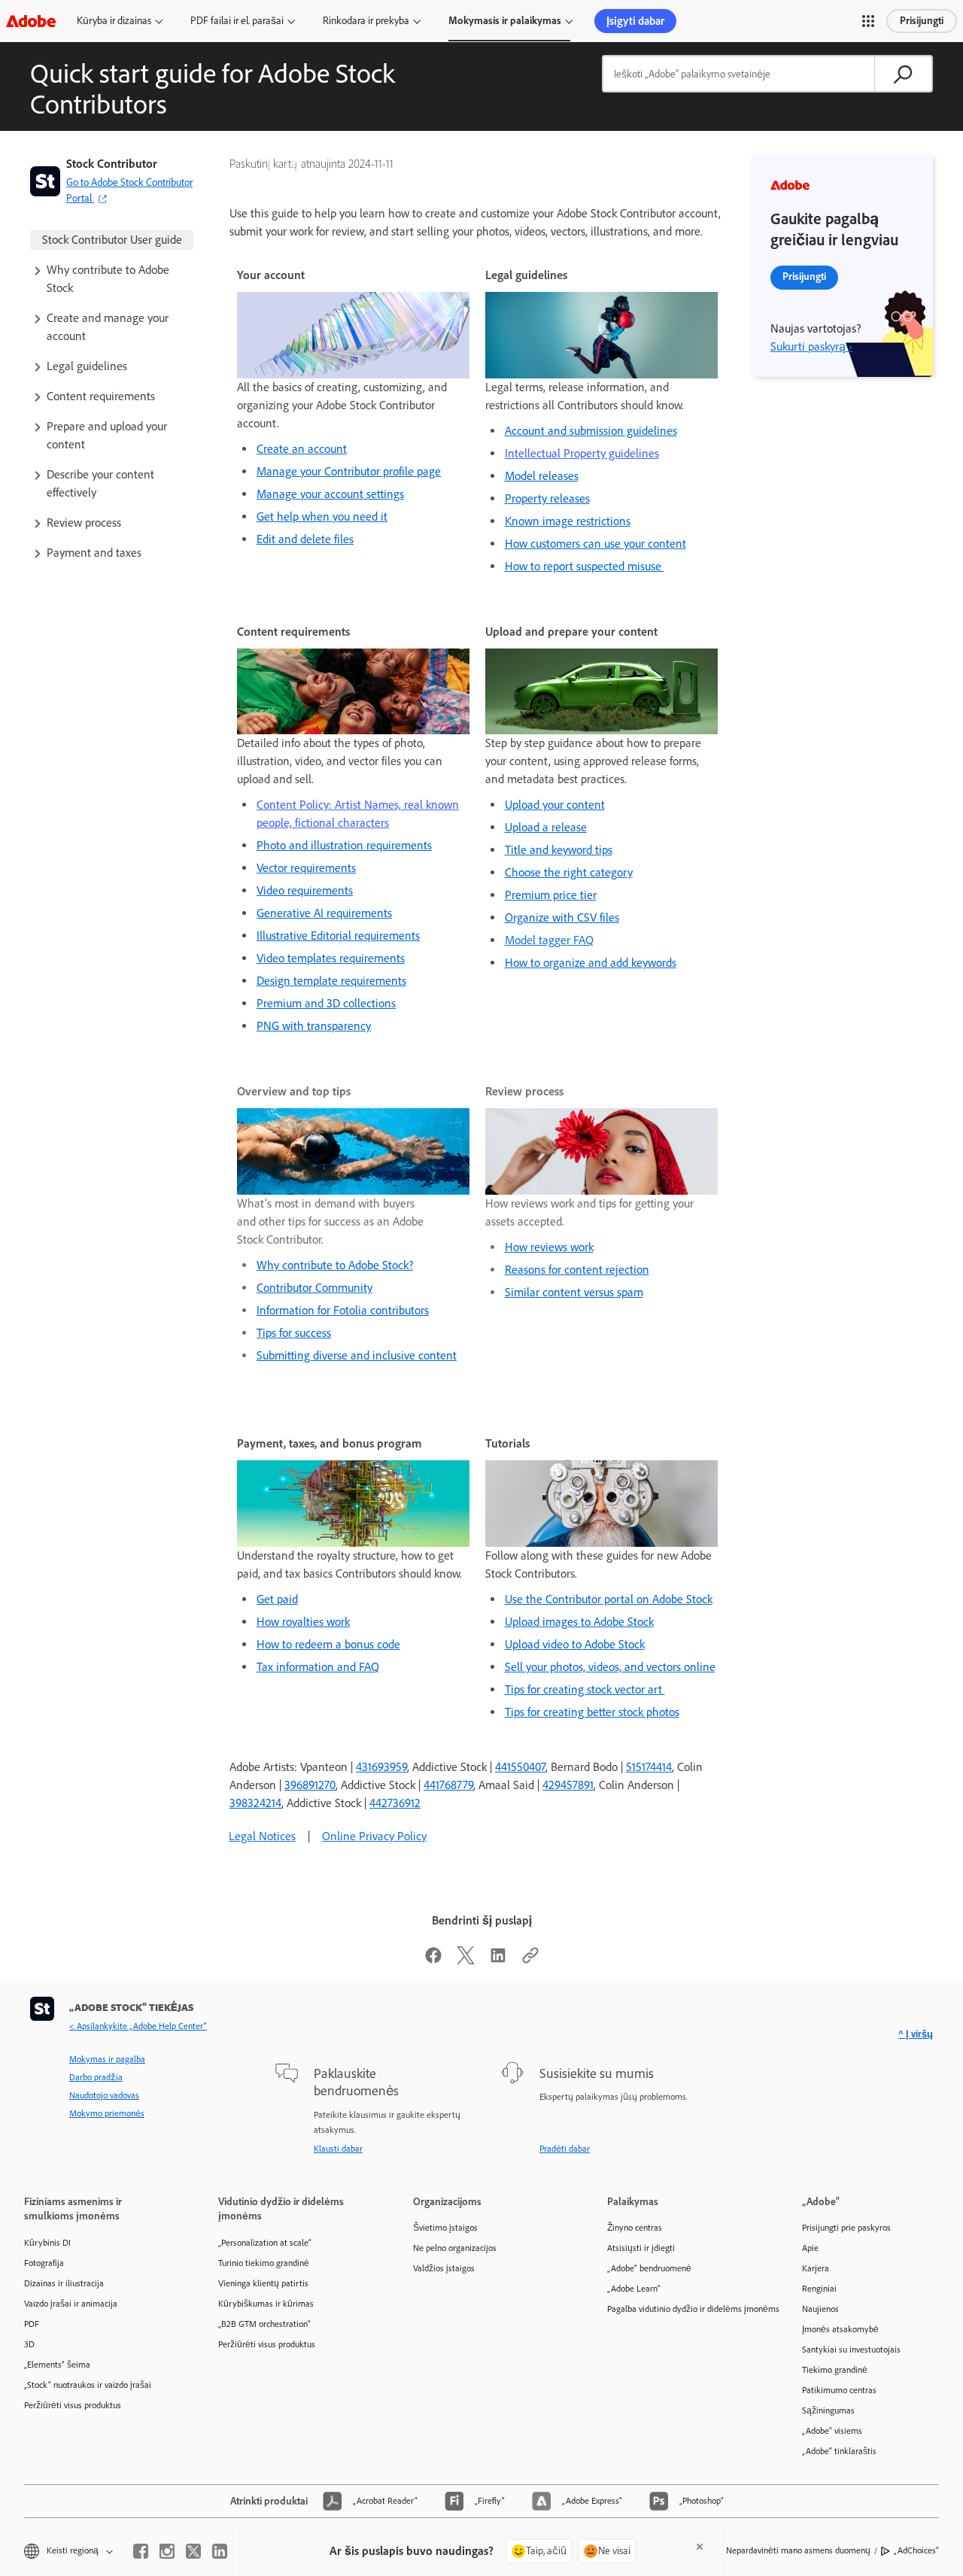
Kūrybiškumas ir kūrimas (266, 2304)
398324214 (255, 1803)
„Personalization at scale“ (265, 2243)
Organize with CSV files (562, 917)
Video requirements (305, 890)
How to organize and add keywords (591, 963)
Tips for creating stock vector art (585, 1689)
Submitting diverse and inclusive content (357, 1355)
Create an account (302, 449)
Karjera (816, 2268)
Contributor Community (314, 1288)
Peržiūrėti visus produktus (73, 2405)
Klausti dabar (338, 2149)
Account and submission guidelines (591, 431)
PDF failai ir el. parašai (237, 21)
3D (29, 2344)
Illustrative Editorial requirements (338, 936)
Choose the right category (569, 872)
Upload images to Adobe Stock (579, 1622)
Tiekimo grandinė (835, 2370)
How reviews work (549, 1247)
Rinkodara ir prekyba (366, 21)
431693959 (381, 1767)
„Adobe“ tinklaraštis (839, 2451)
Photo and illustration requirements (344, 845)
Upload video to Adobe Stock (575, 1644)
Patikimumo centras (839, 2390)
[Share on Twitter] (466, 1960)
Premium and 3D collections (326, 1003)
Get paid (277, 1599)
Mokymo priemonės (107, 2113)
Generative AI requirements (324, 913)
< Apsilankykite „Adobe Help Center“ (138, 2026)
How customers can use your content (595, 544)
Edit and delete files (305, 539)
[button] (868, 21)
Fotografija (44, 2263)
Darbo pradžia (96, 2077)
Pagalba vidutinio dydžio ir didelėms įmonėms (682, 2309)
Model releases (542, 476)
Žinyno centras (635, 2228)
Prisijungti (922, 21)
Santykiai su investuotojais (851, 2350)
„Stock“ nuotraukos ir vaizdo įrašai (88, 2385)
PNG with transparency (314, 1026)
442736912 (395, 1803)
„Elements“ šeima (57, 2365)
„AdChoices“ (916, 2550)
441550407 (520, 1767)
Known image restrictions (568, 521)
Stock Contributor (112, 164)
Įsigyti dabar (635, 21)
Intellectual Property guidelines (582, 453)
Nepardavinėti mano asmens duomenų (798, 2550)
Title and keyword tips (559, 850)
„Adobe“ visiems (832, 2431)
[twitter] (193, 2551)
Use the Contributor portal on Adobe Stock (609, 1599)
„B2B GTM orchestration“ (264, 2324)
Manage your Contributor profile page (349, 471)
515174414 (649, 1767)
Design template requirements (331, 981)
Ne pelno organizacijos (455, 2248)
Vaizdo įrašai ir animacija (71, 2304)
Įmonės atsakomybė (840, 2329)
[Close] (700, 2547)
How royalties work (303, 1622)
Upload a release (546, 827)
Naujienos (820, 2309)
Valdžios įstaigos (444, 2268)
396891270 (310, 1785)
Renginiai (819, 2289)
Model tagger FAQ (549, 940)
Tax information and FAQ (318, 1667)
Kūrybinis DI (47, 2243)
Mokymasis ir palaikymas (505, 21)
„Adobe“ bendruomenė (649, 2268)
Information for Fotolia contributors (343, 1310)
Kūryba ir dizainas (114, 21)
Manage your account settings (330, 494)
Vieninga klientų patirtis (263, 2283)
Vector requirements (306, 868)
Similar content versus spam (574, 1292)
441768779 (448, 1785)
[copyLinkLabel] (530, 1960)
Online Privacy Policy (374, 1836)
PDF (32, 2324)
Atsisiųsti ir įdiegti (641, 2248)
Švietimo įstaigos (445, 2228)
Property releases (547, 498)
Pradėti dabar (565, 2149)
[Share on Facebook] (433, 1960)
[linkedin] (220, 2551)
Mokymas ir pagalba (107, 2059)
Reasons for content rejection (577, 1270)
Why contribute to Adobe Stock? (335, 1265)
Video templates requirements (331, 958)
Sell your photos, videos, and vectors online (610, 1667)
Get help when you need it (322, 516)
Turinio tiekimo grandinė (264, 2263)
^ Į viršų (916, 2034)
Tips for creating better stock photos (592, 1712)
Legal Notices (262, 1836)
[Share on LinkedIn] (498, 1960)
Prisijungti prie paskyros (846, 2228)
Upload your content (555, 805)
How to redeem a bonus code (328, 1644)
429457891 (568, 1785)
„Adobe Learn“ (634, 2289)
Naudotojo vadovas (104, 2095)
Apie (810, 2248)
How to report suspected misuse (585, 566)
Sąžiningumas (828, 2410)
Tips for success (294, 1333)
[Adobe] (31, 21)
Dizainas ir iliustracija (64, 2283)
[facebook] (141, 2551)
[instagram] (167, 2551)
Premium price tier (551, 895)
